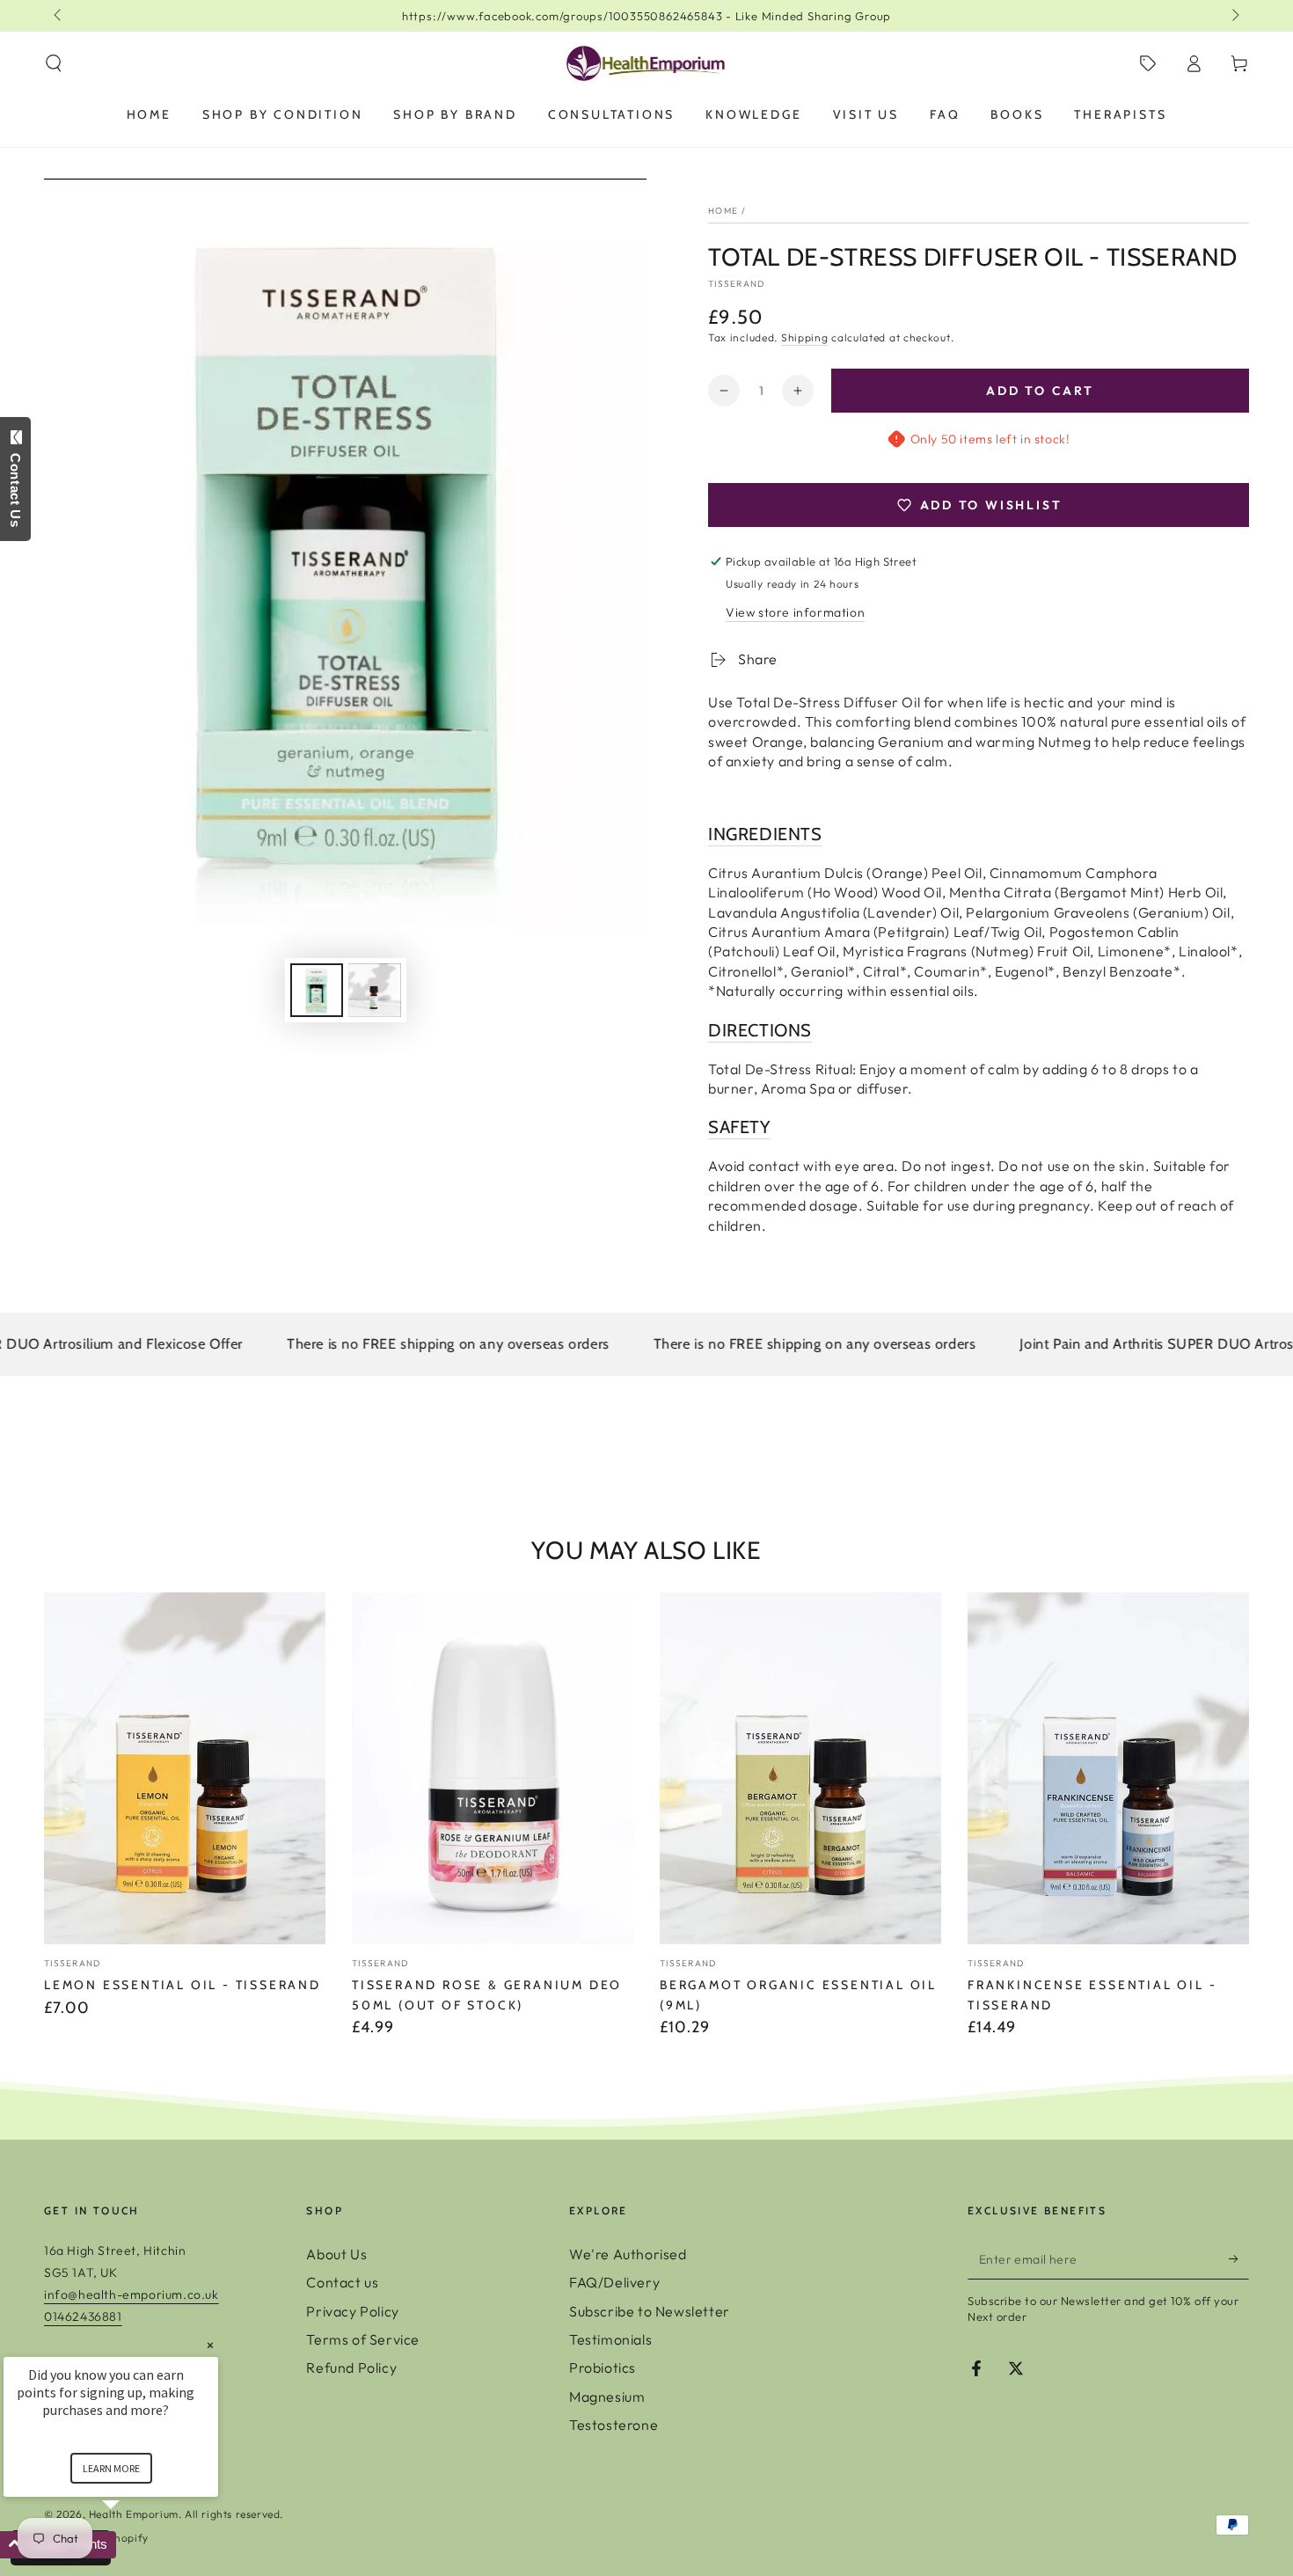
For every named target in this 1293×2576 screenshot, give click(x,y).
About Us (336, 2254)
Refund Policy (351, 2367)
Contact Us (15, 487)
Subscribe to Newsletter (650, 2311)
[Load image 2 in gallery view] (375, 990)
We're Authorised (628, 2254)
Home (723, 211)
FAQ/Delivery (614, 2282)
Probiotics (603, 2367)
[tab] (979, 834)
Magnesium (607, 2397)
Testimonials (610, 2339)
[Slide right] (1234, 16)
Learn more (111, 2468)
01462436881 (83, 2316)
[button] (54, 63)
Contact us (342, 2282)
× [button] (210, 2345)
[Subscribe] (1239, 2259)
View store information (795, 612)
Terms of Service (363, 2339)
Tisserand (737, 284)
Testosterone (614, 2425)
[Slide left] (59, 16)
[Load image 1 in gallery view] (317, 990)
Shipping (805, 337)
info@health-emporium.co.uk (131, 2294)
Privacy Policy (352, 2311)
